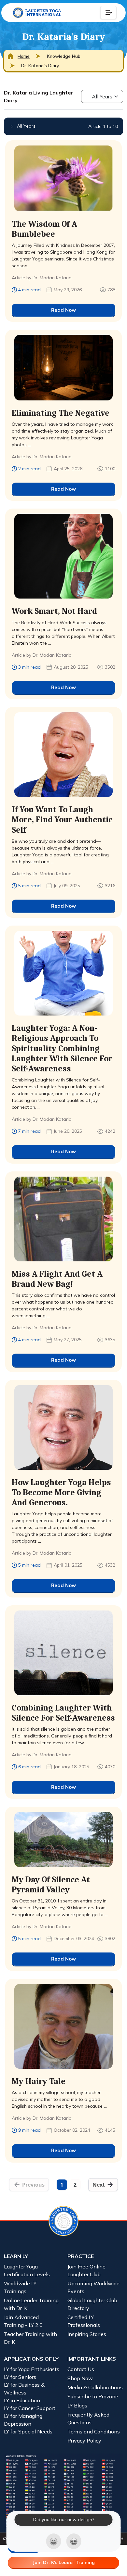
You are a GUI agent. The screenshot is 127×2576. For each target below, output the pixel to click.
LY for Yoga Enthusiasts (32, 2369)
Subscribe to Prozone (93, 2396)
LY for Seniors (20, 2377)
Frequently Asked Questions (88, 2418)
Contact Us (81, 2369)
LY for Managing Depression (23, 2420)
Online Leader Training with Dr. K (31, 2304)
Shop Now (80, 2378)
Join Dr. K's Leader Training (64, 2562)
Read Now (63, 310)
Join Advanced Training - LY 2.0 (23, 2321)
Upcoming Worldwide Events (93, 2287)
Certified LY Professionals (84, 2321)
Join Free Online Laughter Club (86, 2270)
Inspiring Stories (87, 2334)
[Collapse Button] (108, 13)
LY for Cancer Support (30, 2408)
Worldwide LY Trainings (20, 2287)
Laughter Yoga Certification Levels (27, 2270)
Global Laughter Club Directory (92, 2304)
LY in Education (22, 2400)
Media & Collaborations (95, 2387)
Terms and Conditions (94, 2431)
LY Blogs (77, 2406)
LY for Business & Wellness (24, 2389)
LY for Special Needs (28, 2431)
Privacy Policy (84, 2441)
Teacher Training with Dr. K (30, 2338)
